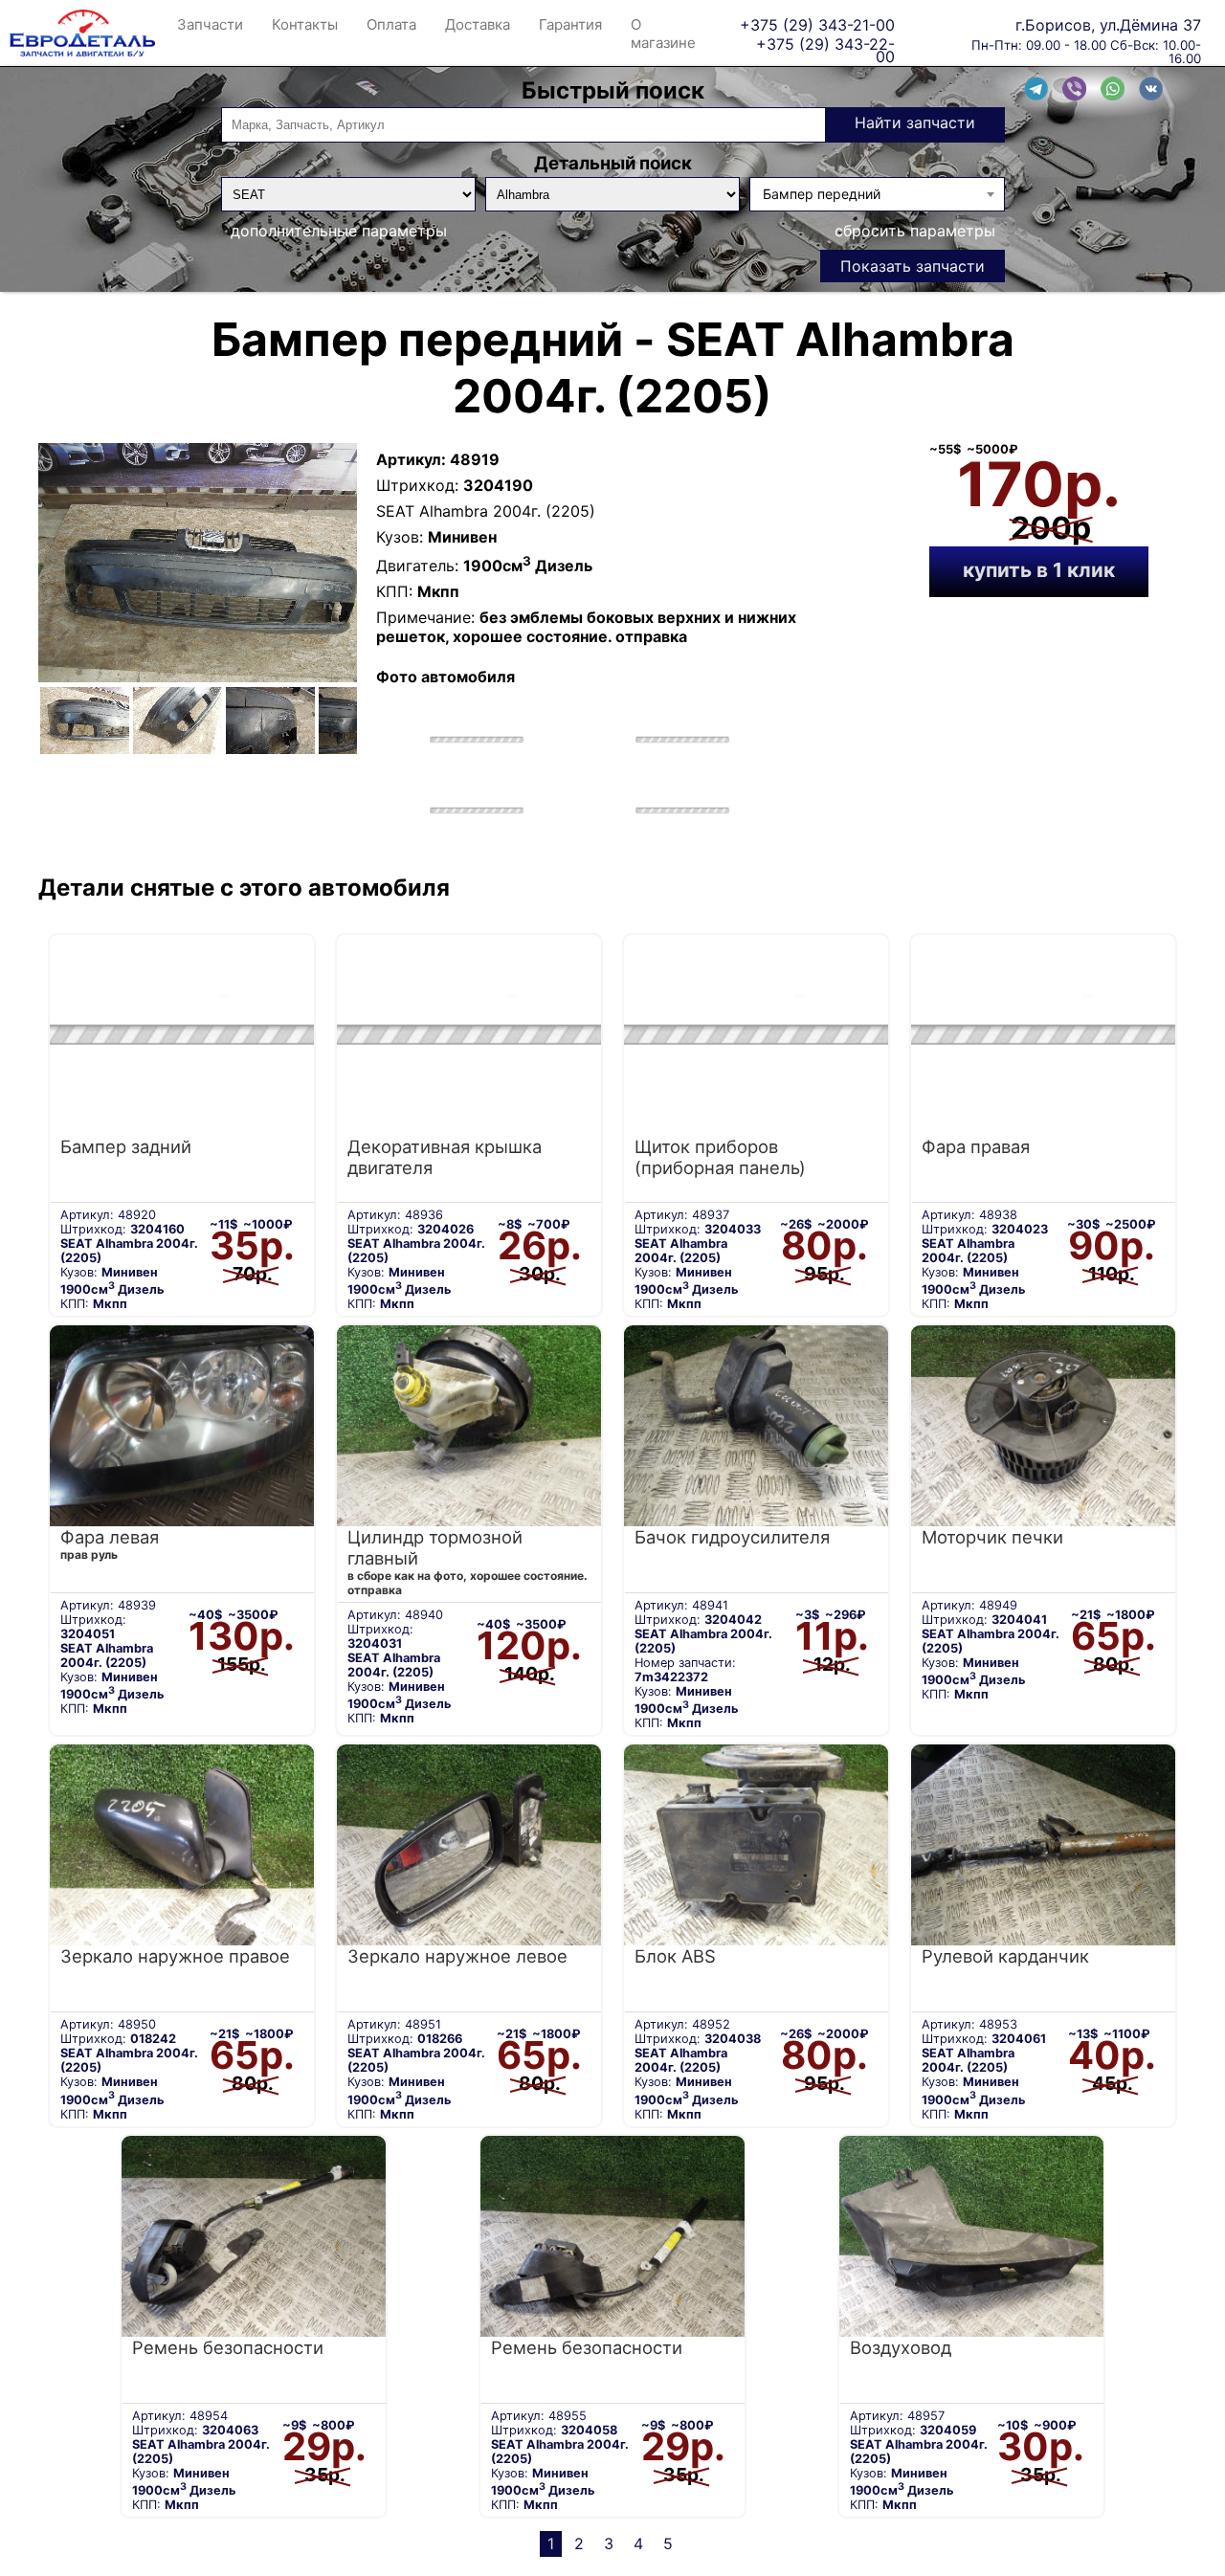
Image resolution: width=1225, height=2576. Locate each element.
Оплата (391, 24)
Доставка (478, 24)
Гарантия (570, 24)
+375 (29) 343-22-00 (825, 44)
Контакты (305, 24)
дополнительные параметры (339, 231)
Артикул (409, 459)
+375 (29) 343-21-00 (817, 24)
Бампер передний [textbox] (822, 194)
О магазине (663, 33)
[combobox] (877, 194)
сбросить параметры (915, 231)
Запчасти (210, 24)
